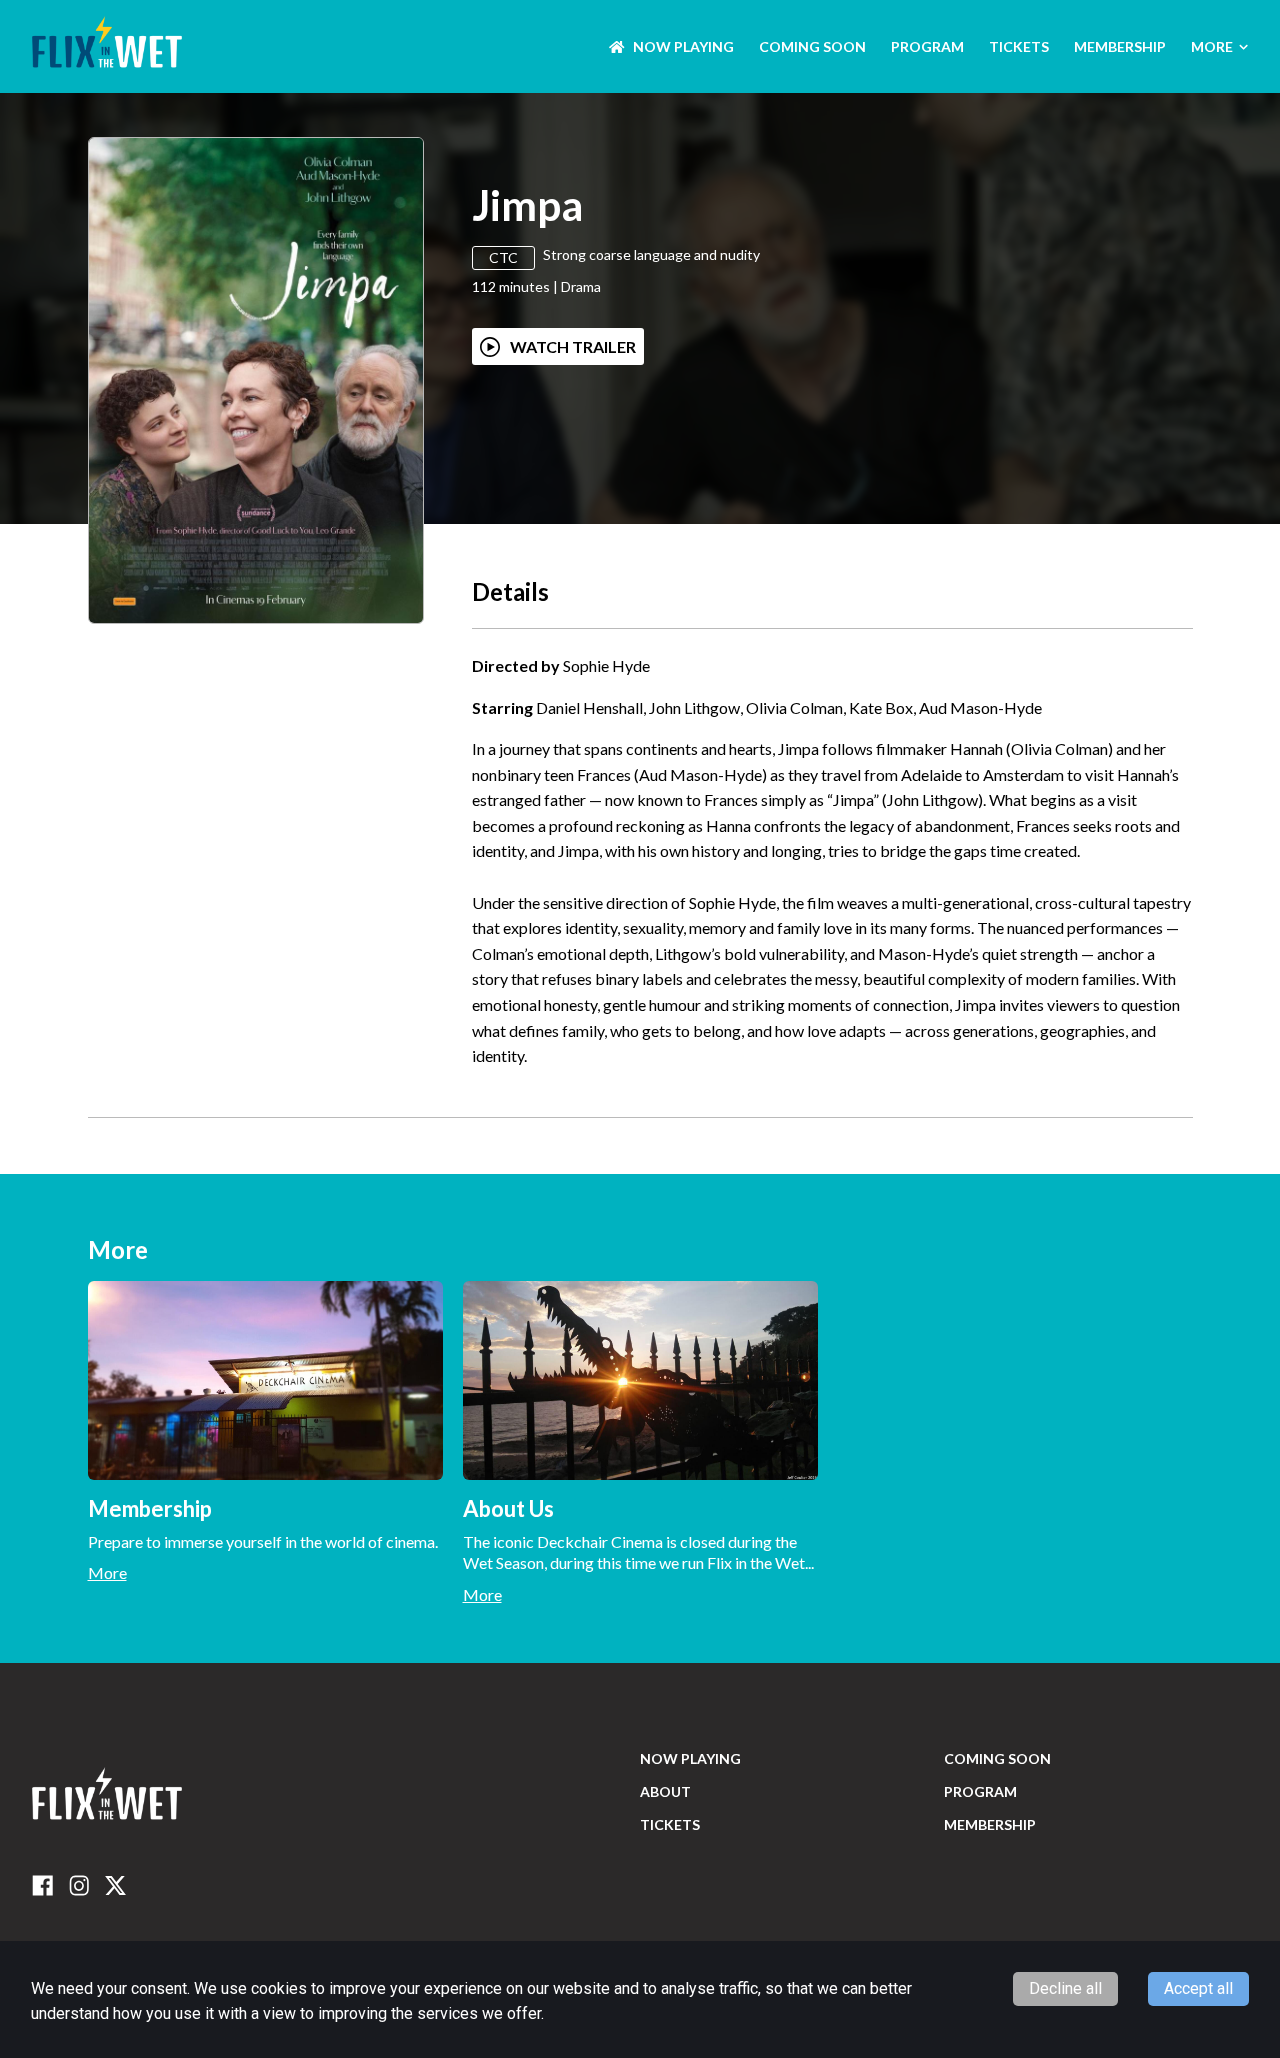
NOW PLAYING (683, 46)
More (1212, 47)
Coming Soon (812, 46)
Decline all (1065, 1988)
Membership (1120, 46)
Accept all (1198, 1988)
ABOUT (665, 1791)
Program (927, 46)
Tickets (1019, 46)
